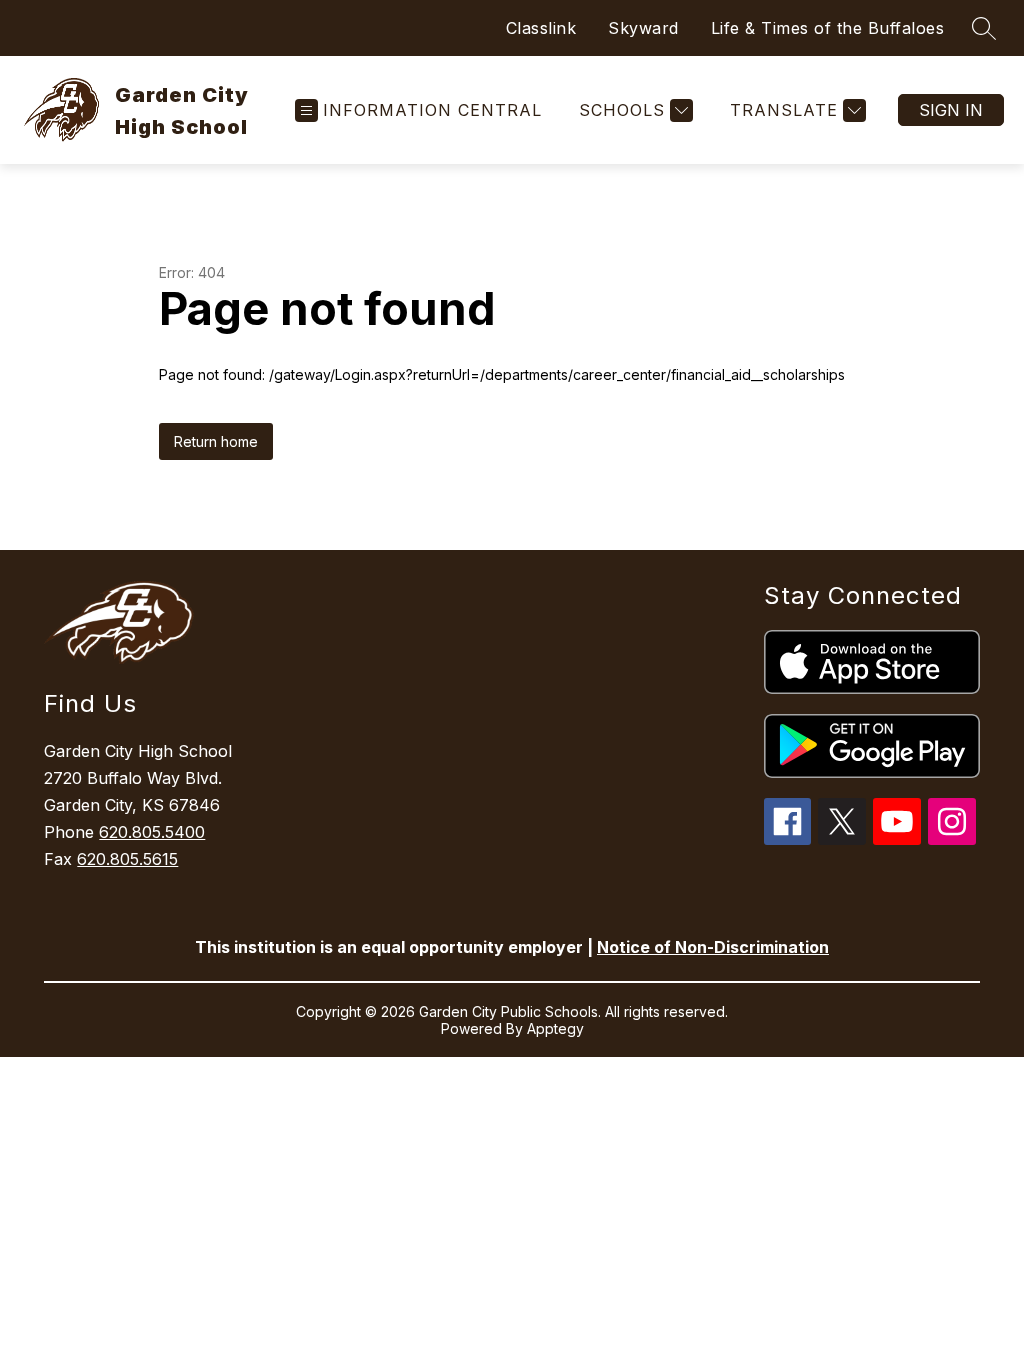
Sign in (951, 110)
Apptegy (555, 1028)
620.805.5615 (127, 859)
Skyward (643, 28)
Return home (216, 441)
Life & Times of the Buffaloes (828, 28)
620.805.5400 (152, 832)
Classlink (541, 28)
